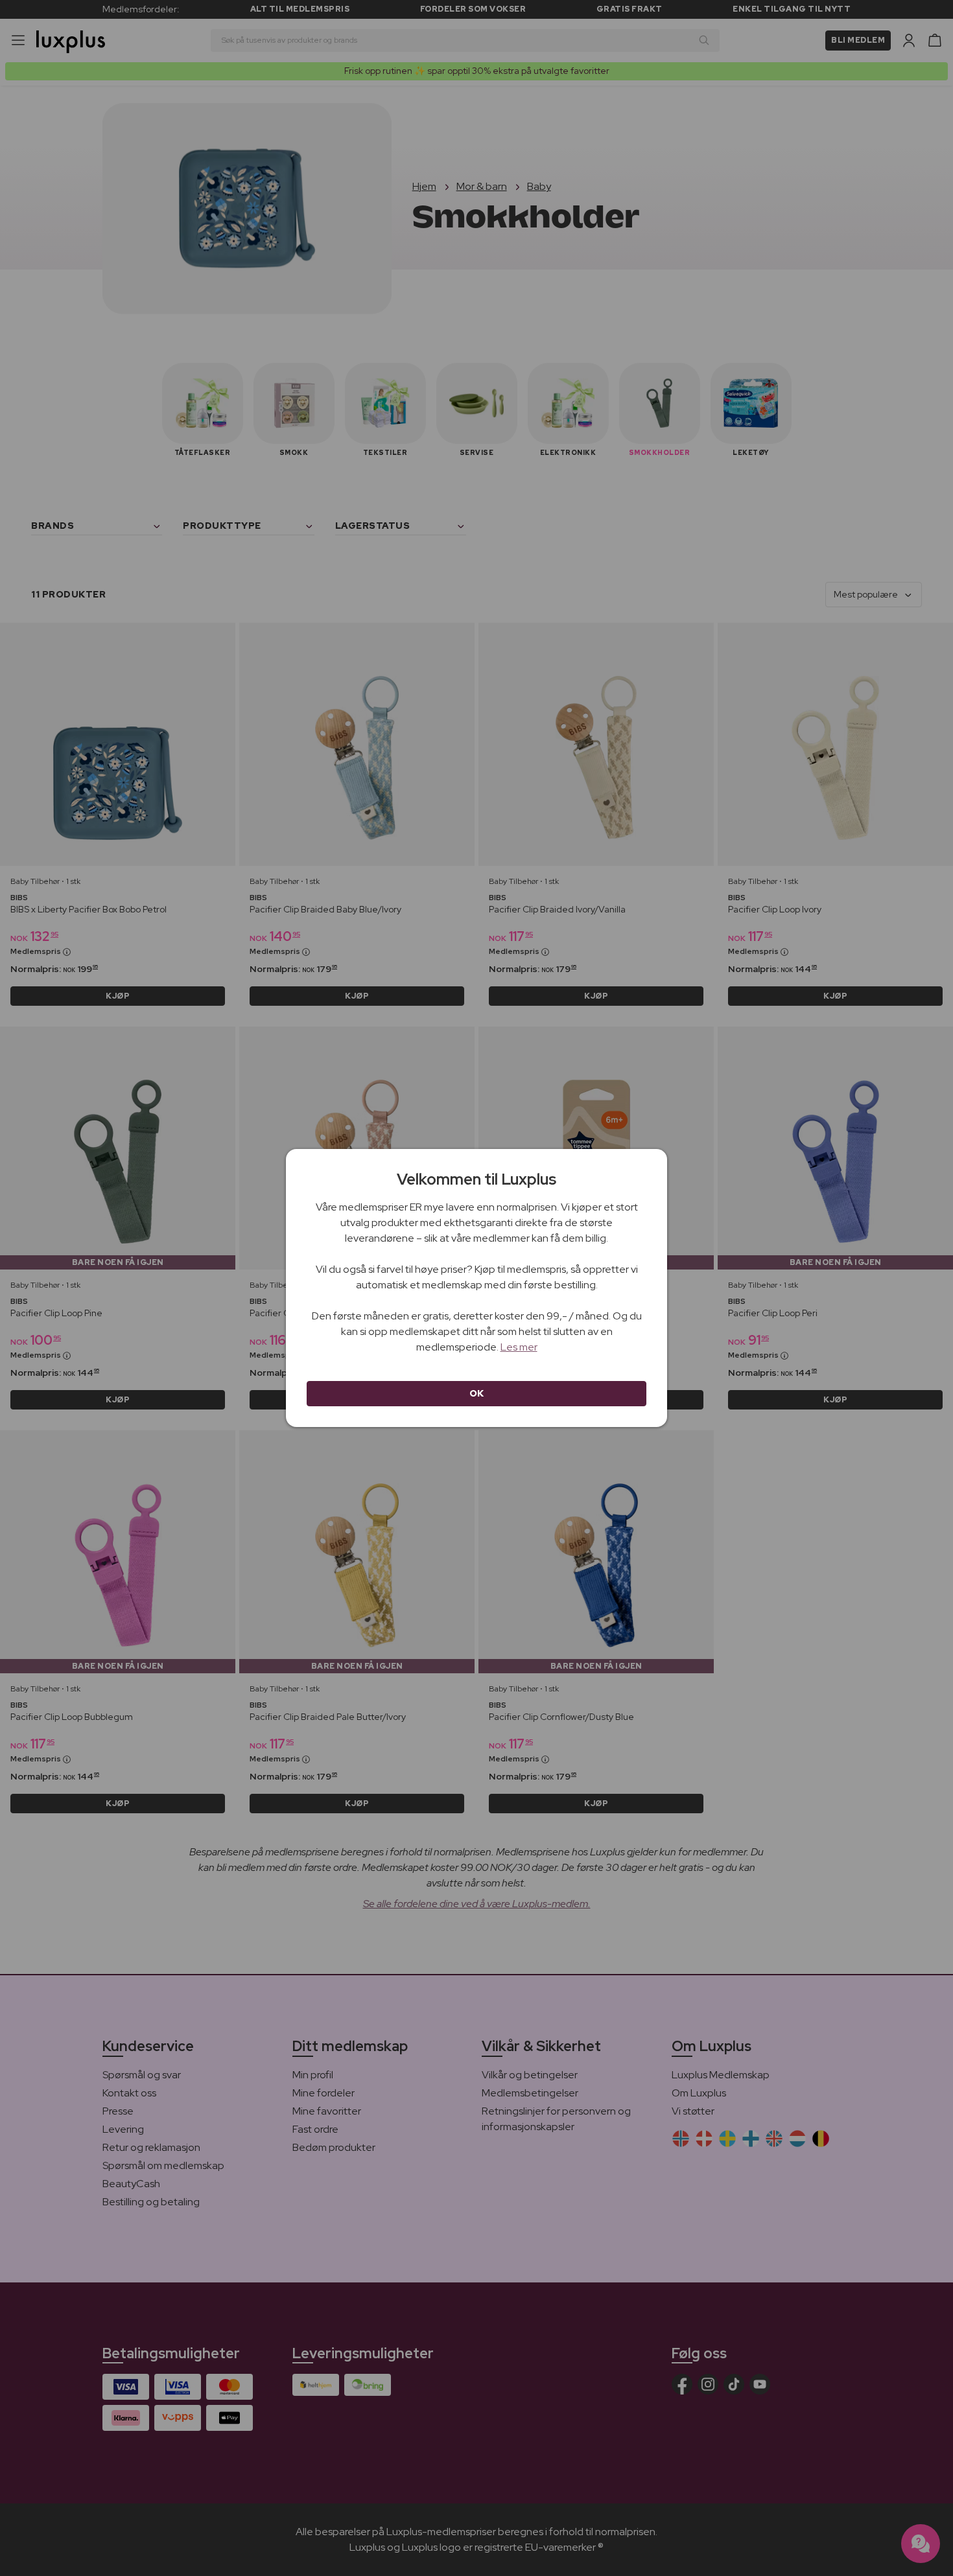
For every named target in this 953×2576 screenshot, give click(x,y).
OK (477, 1393)
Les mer (519, 1347)
